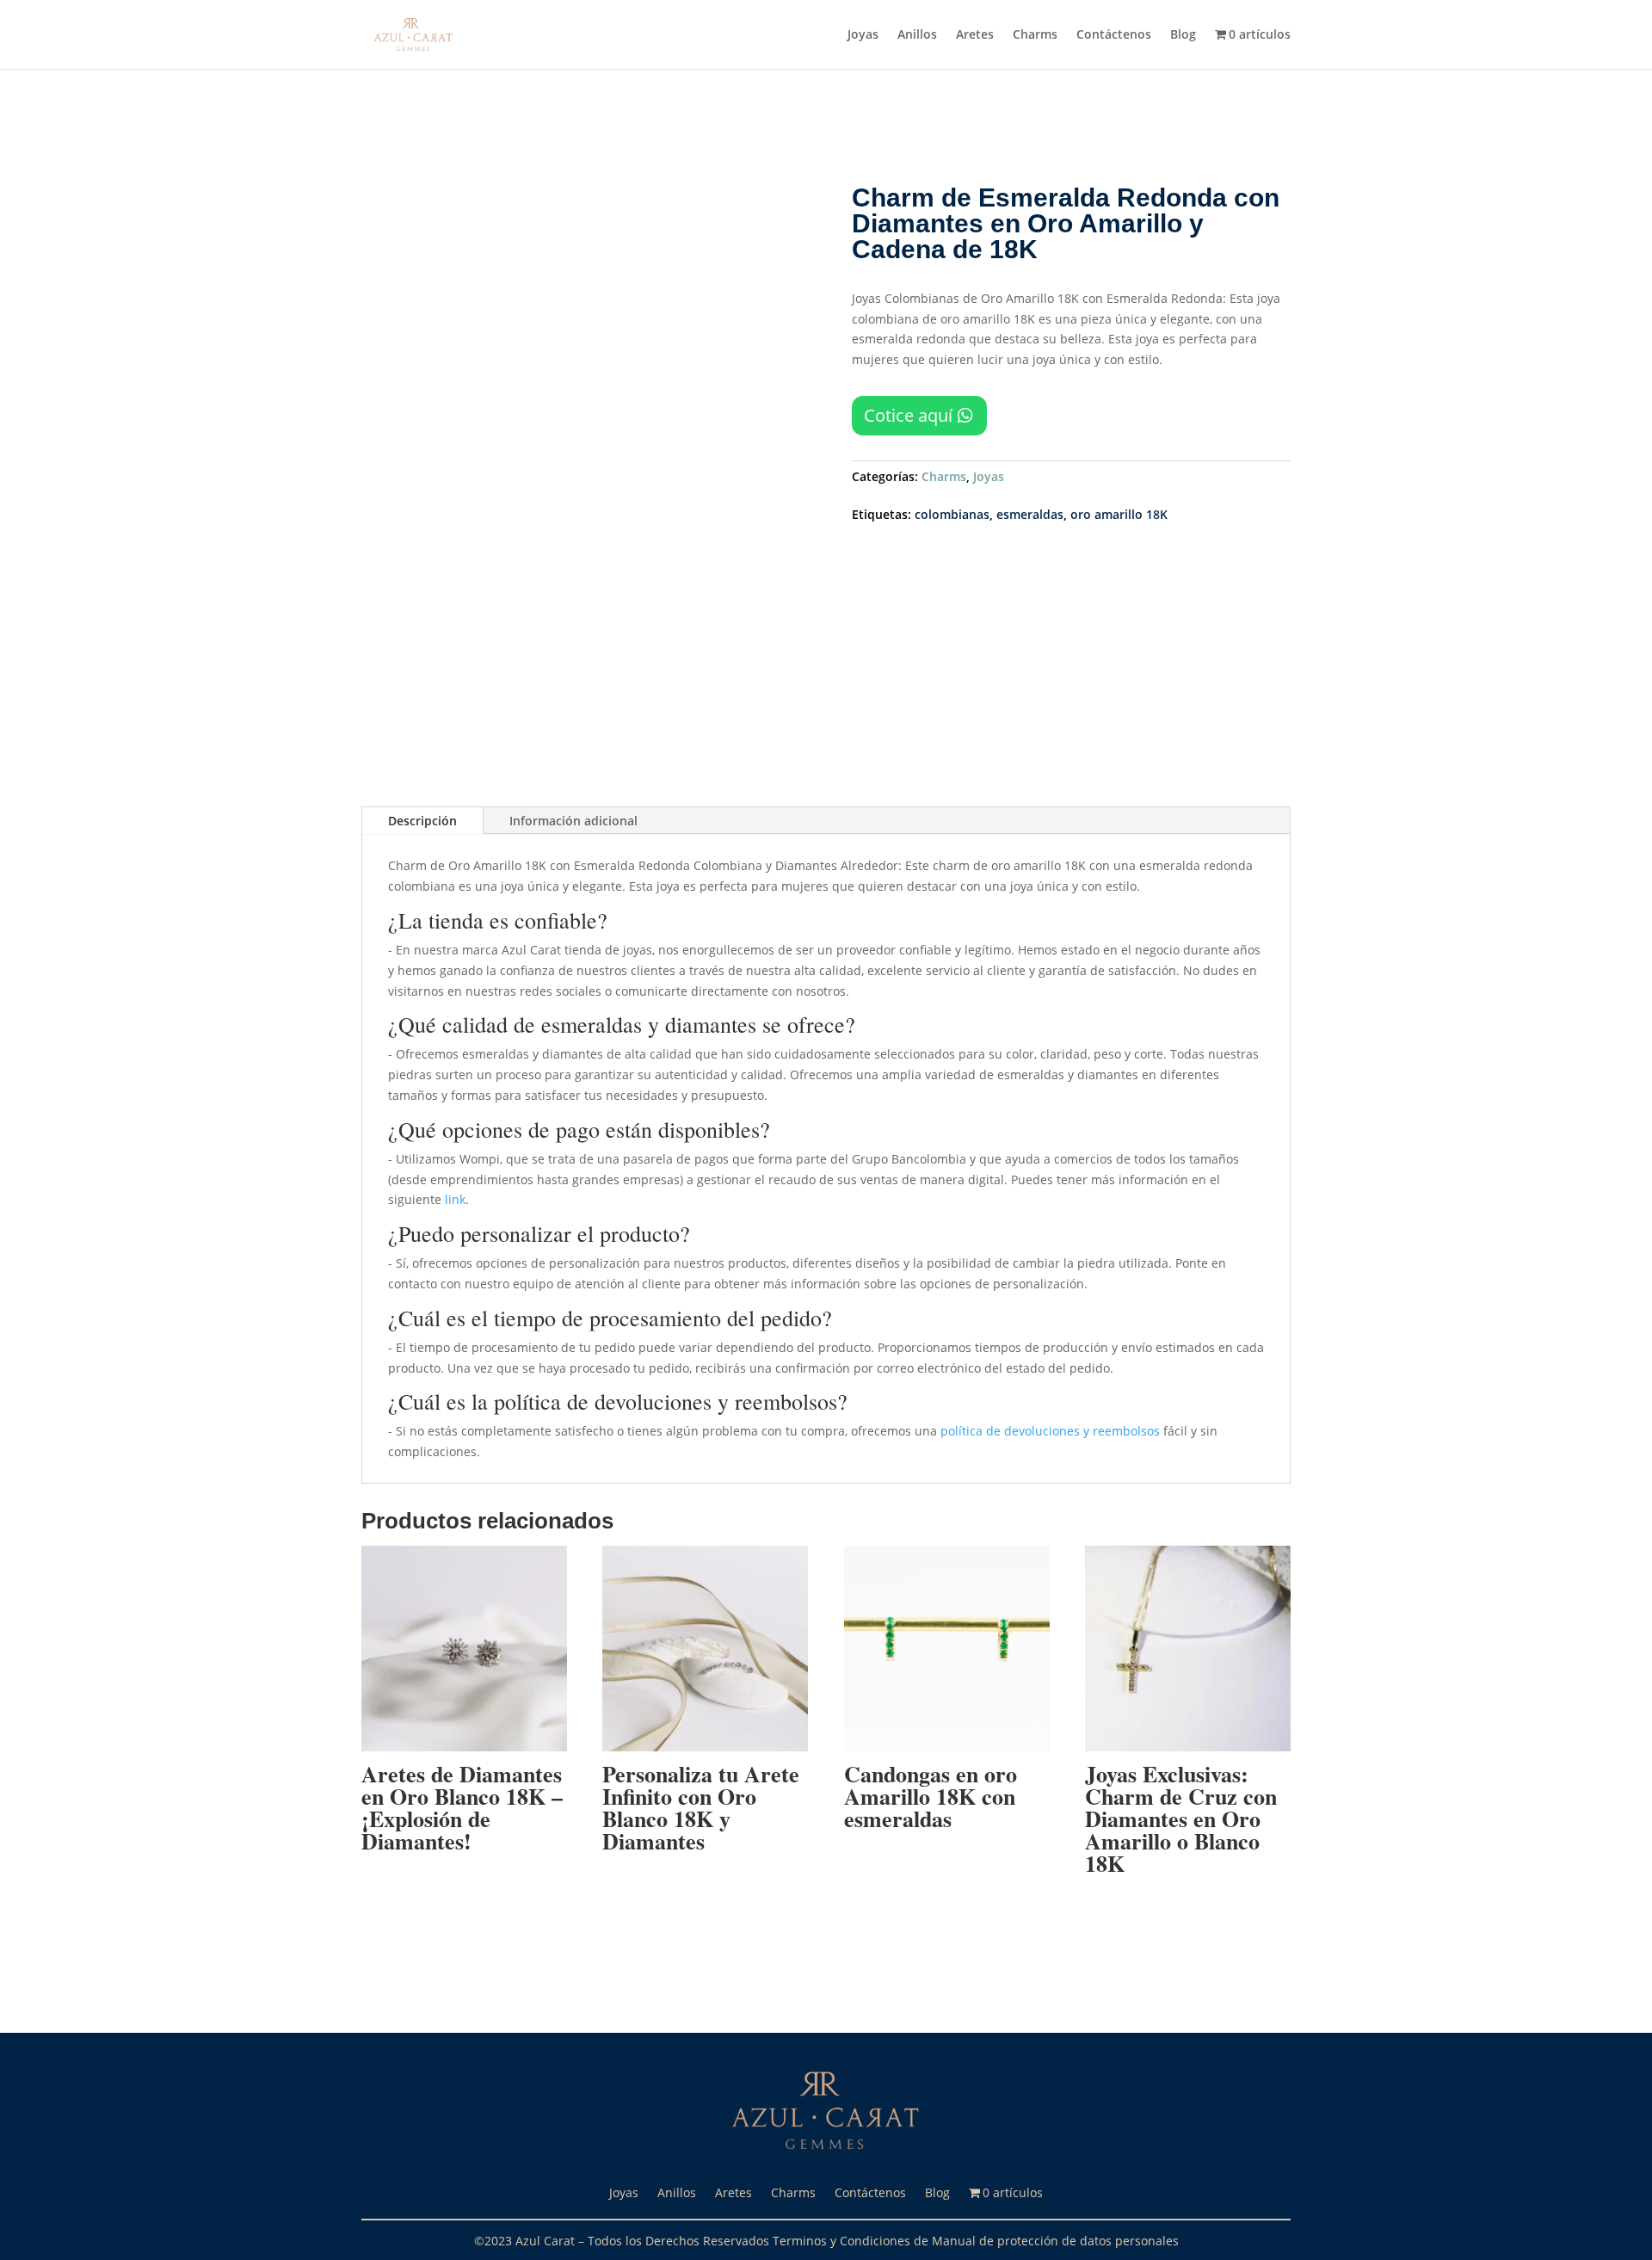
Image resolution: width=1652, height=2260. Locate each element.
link (455, 1199)
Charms (1035, 35)
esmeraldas (1030, 514)
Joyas (863, 35)
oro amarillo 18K (1119, 514)
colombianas (952, 514)
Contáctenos (1114, 35)
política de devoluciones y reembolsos (1050, 1431)
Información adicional (573, 821)
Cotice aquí (908, 415)
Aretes (975, 35)
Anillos (917, 35)
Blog (1183, 35)
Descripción (422, 821)
